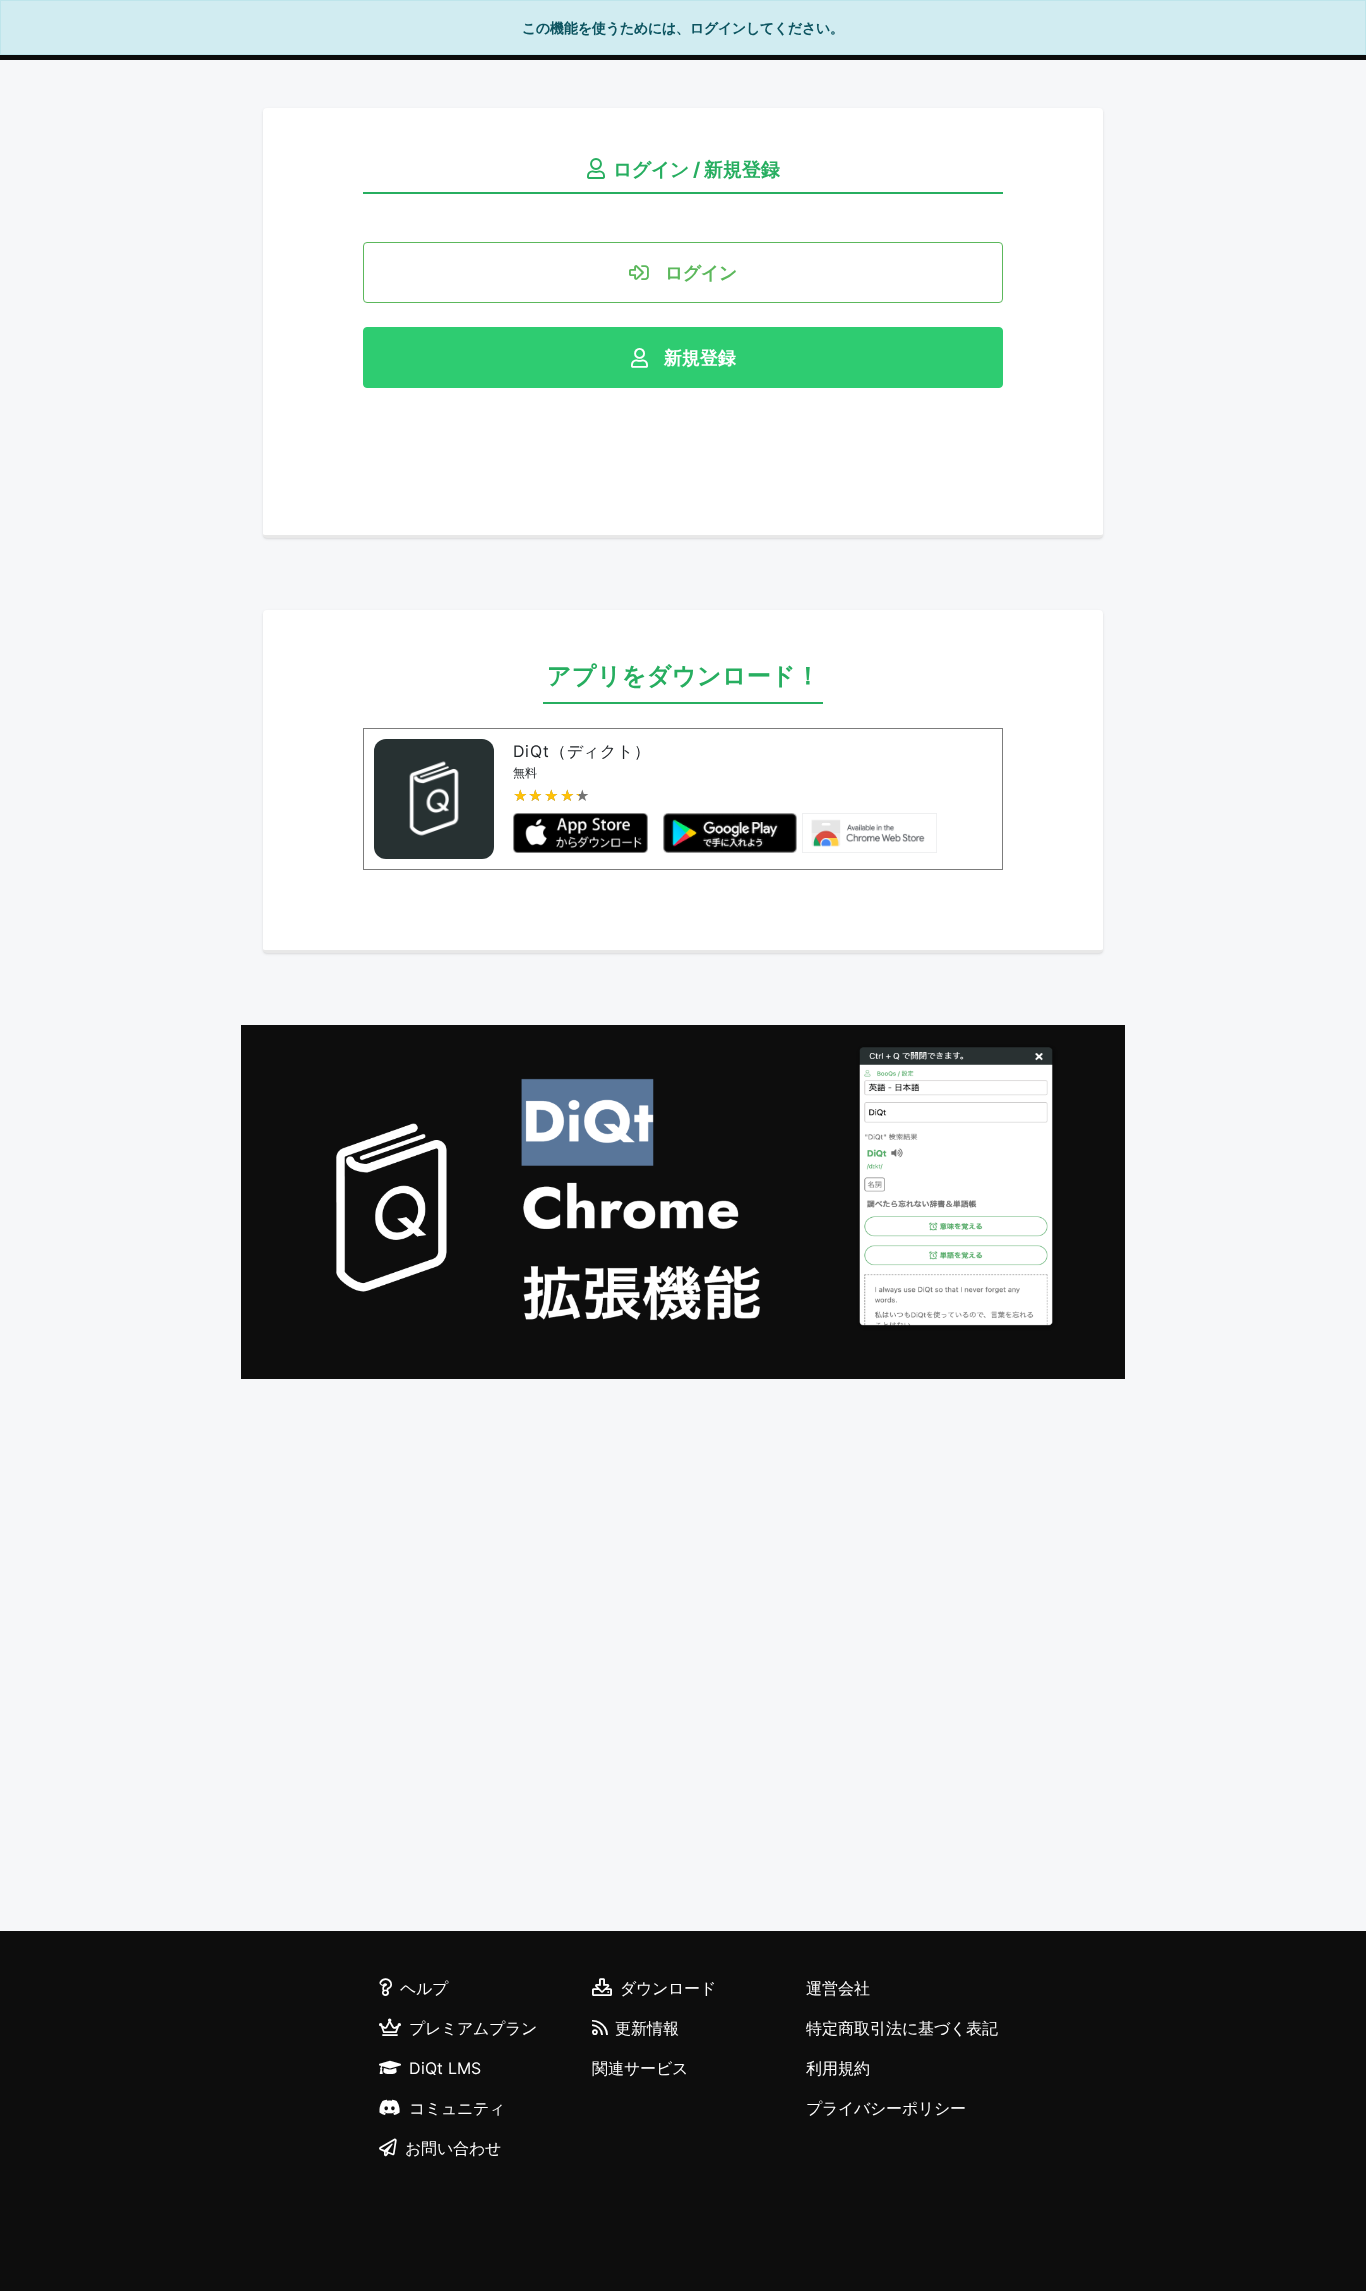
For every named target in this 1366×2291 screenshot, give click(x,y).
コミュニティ (457, 2108)
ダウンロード (668, 1988)
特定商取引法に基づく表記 (902, 2028)
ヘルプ (424, 1988)
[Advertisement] (683, 1658)
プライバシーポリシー (886, 2108)
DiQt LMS (445, 2068)
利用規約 (838, 2068)
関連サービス (640, 2068)
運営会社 (838, 1988)
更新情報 (647, 2028)
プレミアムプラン (473, 2028)
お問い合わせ (453, 2148)
